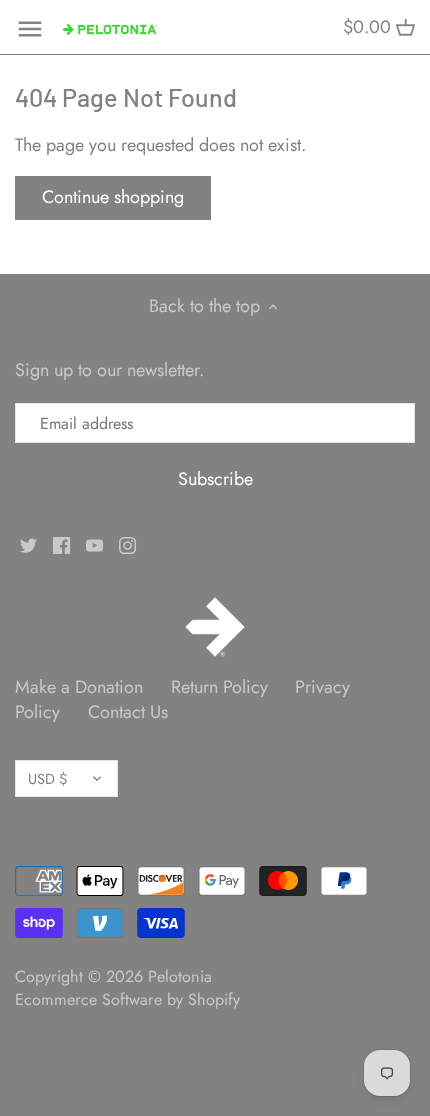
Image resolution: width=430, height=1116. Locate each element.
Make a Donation (79, 687)
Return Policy (219, 687)
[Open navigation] (30, 29)
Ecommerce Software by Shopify (127, 999)
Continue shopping (113, 197)
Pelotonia (180, 976)
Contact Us (128, 712)
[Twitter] (28, 544)
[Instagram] (127, 544)
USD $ (47, 778)
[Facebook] (61, 544)
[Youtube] (94, 544)
